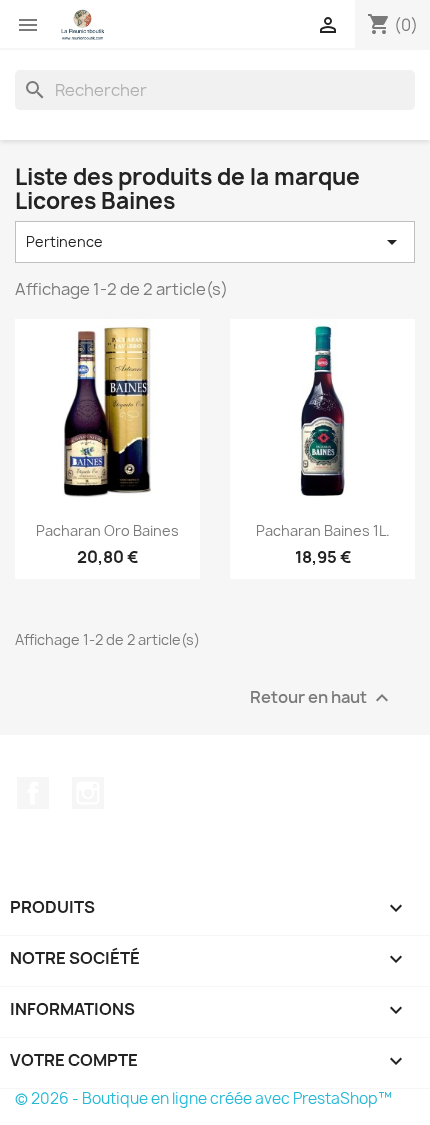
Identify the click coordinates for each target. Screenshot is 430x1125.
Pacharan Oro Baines (107, 530)
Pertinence (215, 242)
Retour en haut (322, 697)
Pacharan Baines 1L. (323, 530)
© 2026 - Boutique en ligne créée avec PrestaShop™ (203, 1098)
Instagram (88, 793)
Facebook (33, 793)
